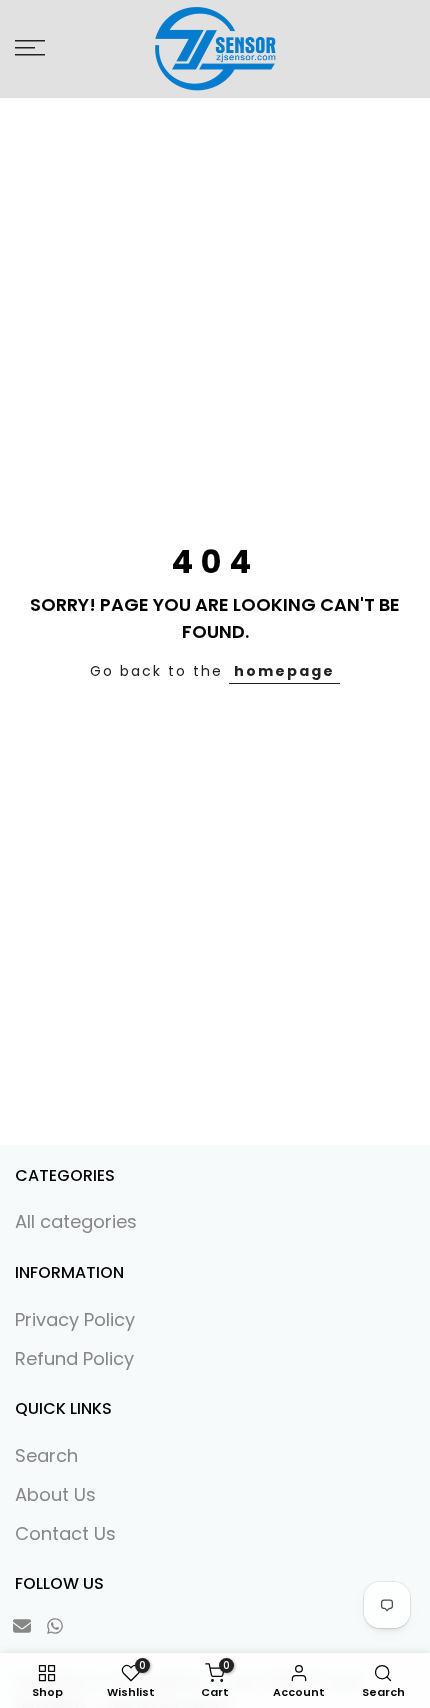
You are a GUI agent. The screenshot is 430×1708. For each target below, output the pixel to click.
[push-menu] (30, 48)
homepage (284, 671)
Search (46, 1455)
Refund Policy (74, 1358)
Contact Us (65, 1533)
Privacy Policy (75, 1319)
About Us (55, 1494)
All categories (76, 1221)
